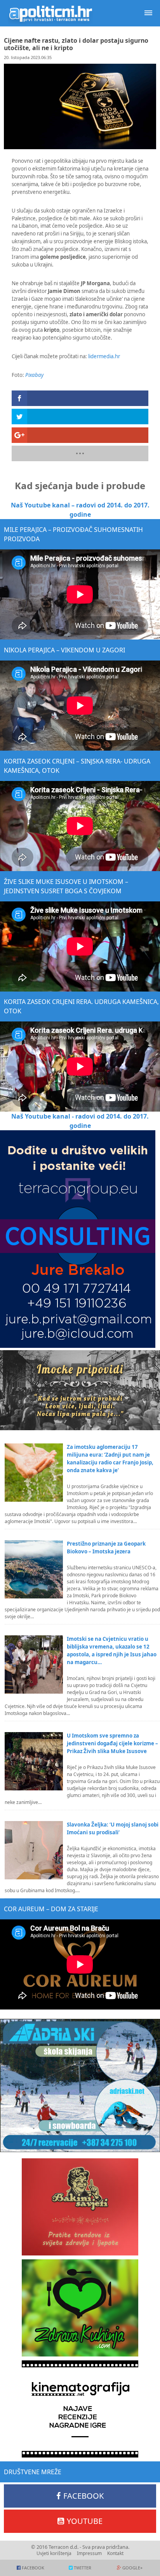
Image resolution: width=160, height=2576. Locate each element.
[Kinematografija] (80, 2409)
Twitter (83, 2568)
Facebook (83, 2496)
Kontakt (115, 2553)
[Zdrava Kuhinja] (80, 2308)
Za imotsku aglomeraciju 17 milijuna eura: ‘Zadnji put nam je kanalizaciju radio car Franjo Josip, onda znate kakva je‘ (110, 1459)
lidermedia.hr (104, 356)
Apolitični (50, 13)
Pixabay (34, 375)
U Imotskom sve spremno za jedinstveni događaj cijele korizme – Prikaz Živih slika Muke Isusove (112, 1743)
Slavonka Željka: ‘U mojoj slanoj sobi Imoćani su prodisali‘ (113, 1828)
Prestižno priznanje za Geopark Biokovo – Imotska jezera (106, 1548)
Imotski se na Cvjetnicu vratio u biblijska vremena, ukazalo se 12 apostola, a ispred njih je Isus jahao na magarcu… (112, 1651)
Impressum (89, 2553)
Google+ (132, 2568)
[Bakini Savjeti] (80, 2207)
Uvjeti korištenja (54, 2553)
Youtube (85, 2521)
